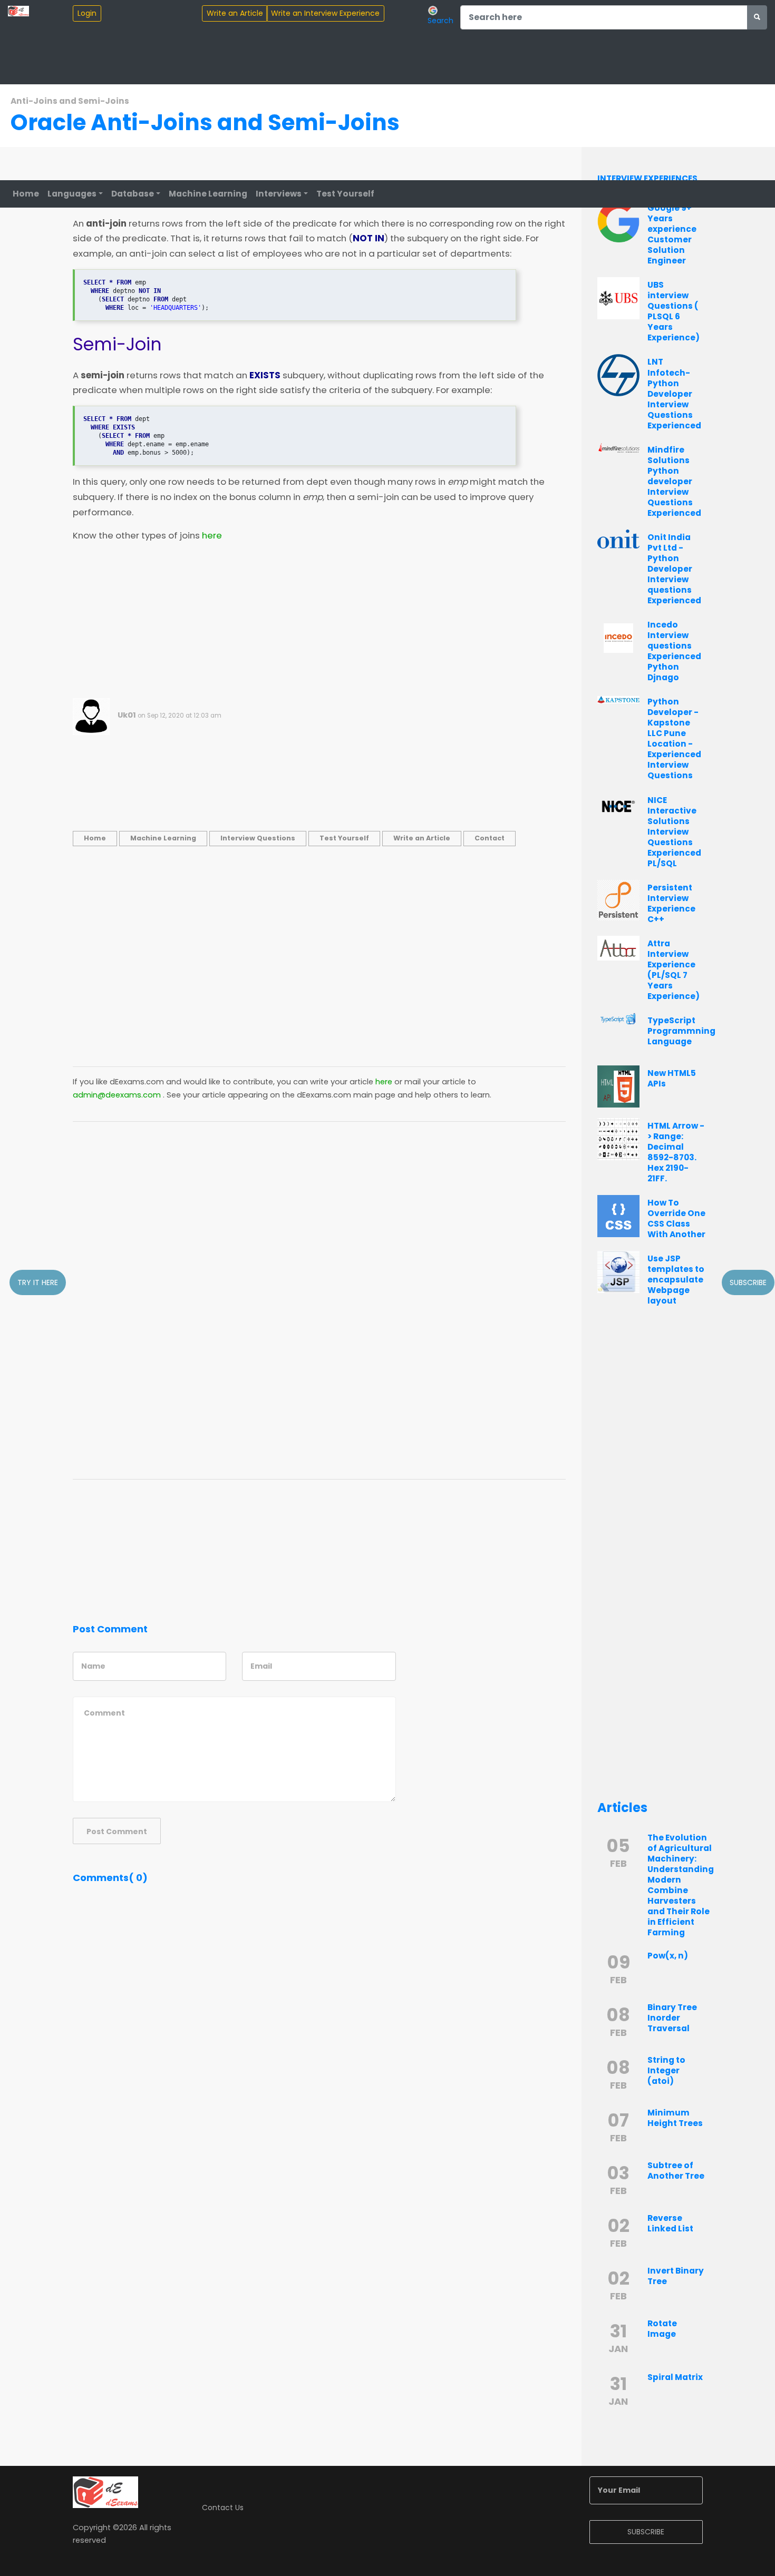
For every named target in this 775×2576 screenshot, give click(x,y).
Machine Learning (208, 194)
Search (440, 20)
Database (133, 194)
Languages (72, 194)
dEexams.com (137, 1082)
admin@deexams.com (117, 1095)
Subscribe (748, 1282)
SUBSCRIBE (646, 2532)
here (212, 536)
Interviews (279, 194)
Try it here (38, 1282)
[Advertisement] (319, 624)
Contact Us (223, 2508)
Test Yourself (345, 194)
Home (26, 194)
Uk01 (127, 715)
